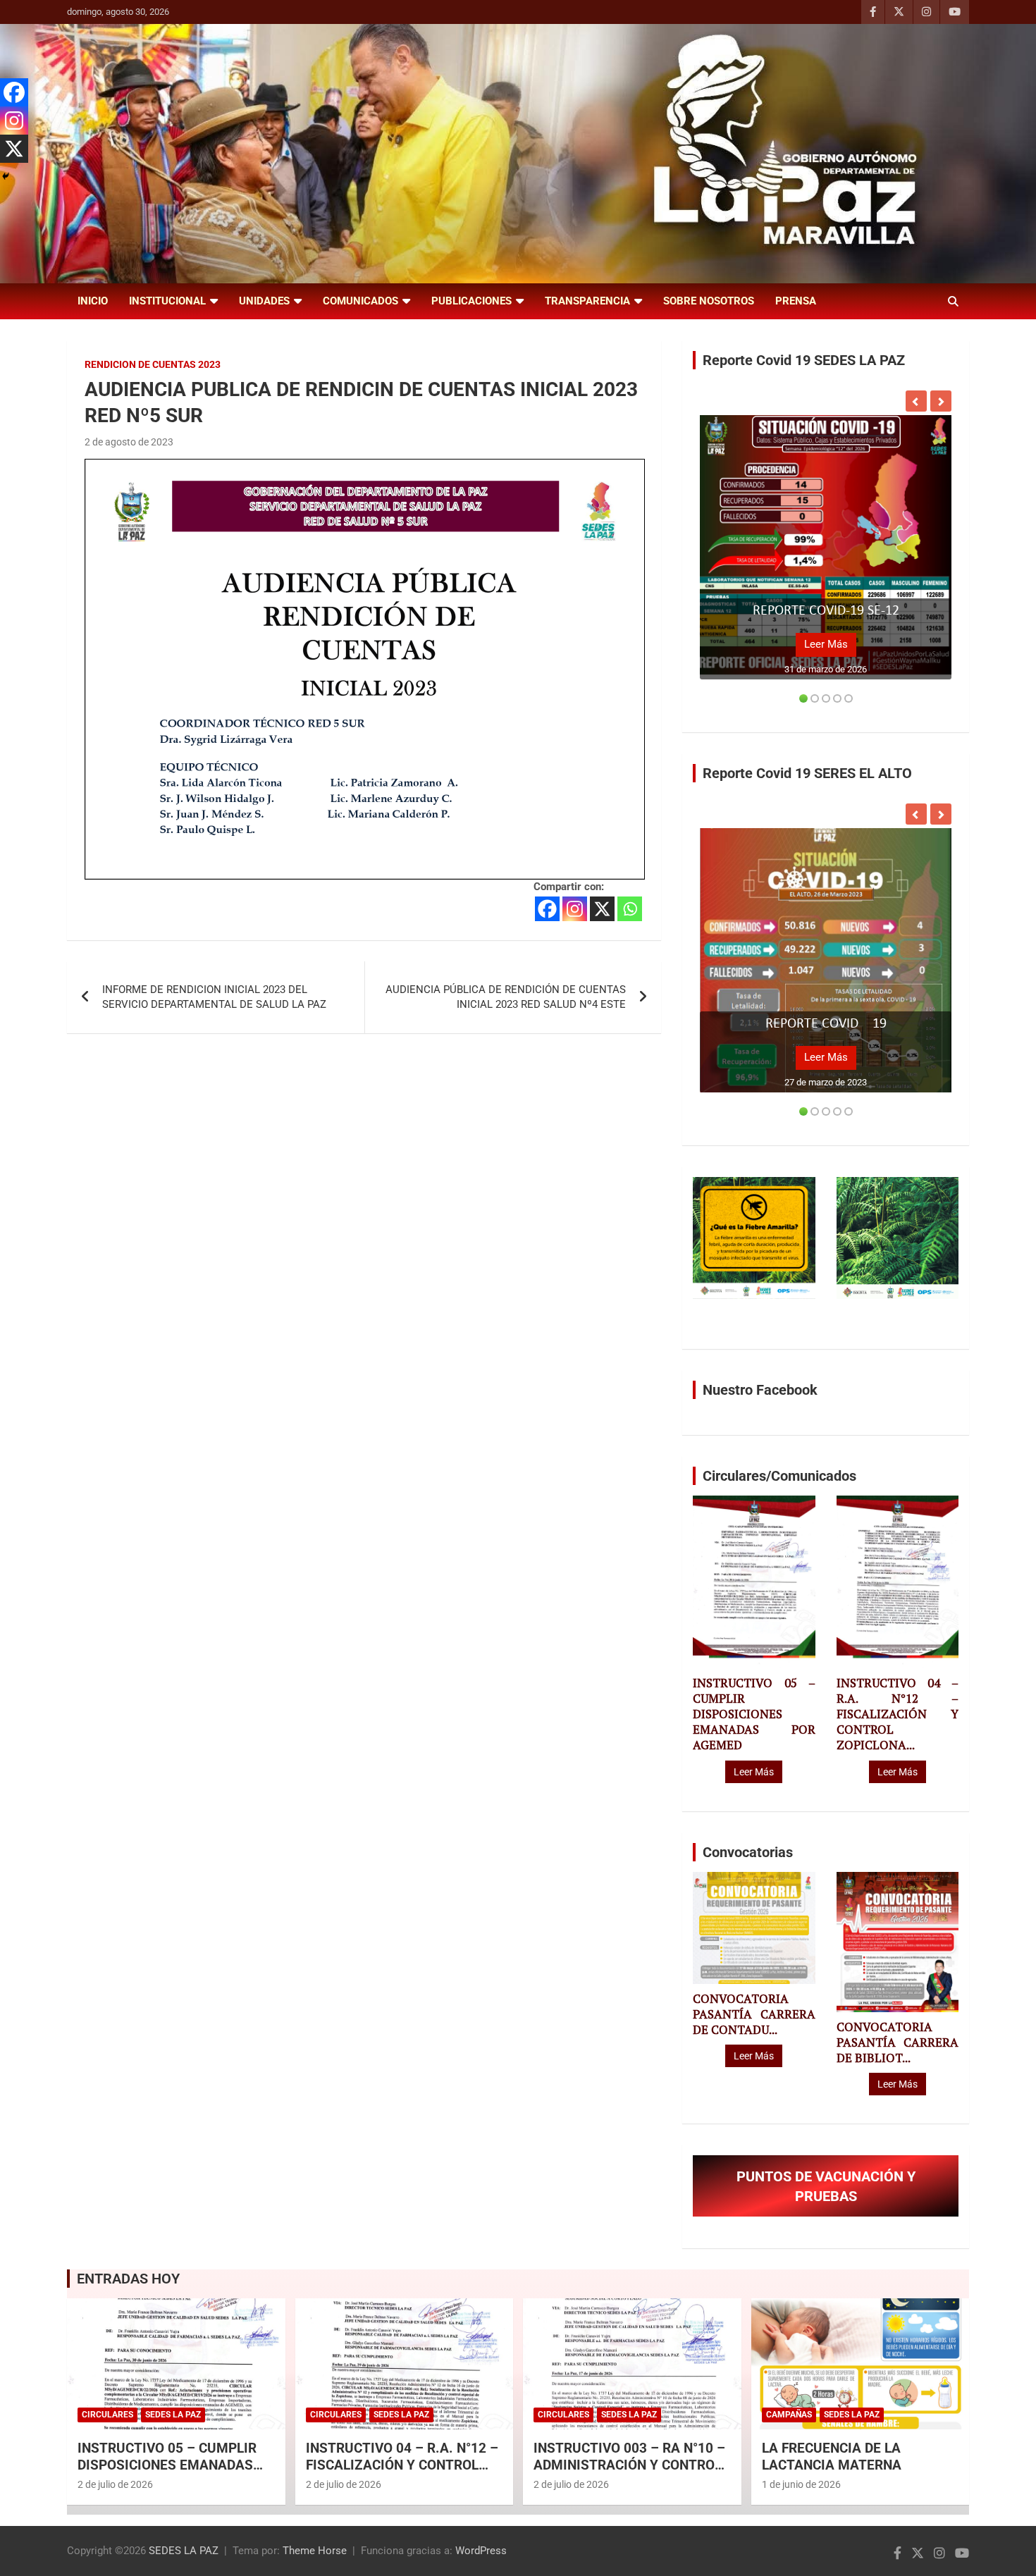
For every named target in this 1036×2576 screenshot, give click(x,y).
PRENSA (796, 301)
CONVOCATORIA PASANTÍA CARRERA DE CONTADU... (754, 2014)
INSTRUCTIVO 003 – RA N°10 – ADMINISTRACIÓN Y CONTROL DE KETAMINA (629, 2465)
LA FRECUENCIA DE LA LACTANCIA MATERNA (832, 2457)
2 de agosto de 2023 (129, 442)
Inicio (93, 301)
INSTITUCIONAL (167, 301)
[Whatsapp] (630, 909)
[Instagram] (575, 909)
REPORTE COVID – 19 (826, 1024)
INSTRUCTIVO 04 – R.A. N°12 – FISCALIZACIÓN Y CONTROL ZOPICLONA (402, 2465)
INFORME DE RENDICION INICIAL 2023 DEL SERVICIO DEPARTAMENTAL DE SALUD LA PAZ (214, 997)
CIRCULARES (107, 2415)
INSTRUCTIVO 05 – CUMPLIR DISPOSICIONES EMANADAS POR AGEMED (754, 1714)
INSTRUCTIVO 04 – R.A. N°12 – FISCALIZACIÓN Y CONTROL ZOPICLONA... (898, 1714)
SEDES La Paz (173, 2415)
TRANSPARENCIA (587, 301)
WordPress (481, 2551)
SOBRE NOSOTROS (709, 301)
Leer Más (826, 644)
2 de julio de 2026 (115, 2484)
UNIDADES (264, 301)
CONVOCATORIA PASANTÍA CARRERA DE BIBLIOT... (898, 2042)
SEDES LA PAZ (184, 2551)
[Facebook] (547, 909)
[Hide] (6, 176)
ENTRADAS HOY (128, 2279)
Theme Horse (315, 2551)
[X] (602, 909)
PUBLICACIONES (471, 301)
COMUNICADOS (360, 301)
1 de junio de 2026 (801, 2484)
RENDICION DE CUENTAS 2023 (153, 364)
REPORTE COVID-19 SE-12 (826, 611)
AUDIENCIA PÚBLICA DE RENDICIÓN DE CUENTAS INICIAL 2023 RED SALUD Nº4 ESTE (506, 997)
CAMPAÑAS (789, 2415)
